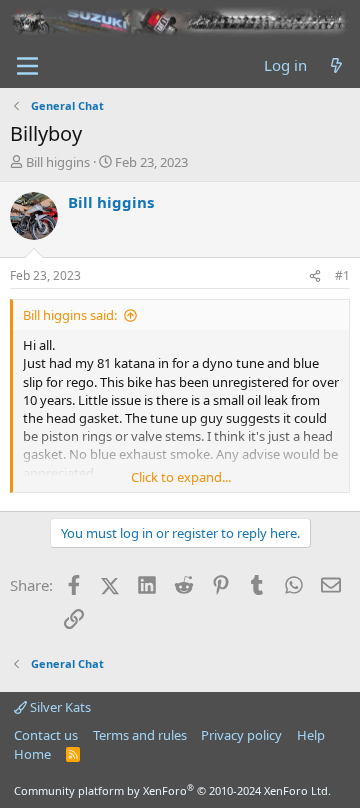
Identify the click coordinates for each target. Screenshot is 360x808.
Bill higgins (58, 162)
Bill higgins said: (70, 315)
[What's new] (336, 65)
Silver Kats (59, 707)
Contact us (46, 735)
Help (311, 735)
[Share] (315, 276)
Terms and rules (140, 735)
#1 (342, 275)
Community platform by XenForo (172, 790)
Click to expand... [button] (181, 477)
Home (32, 754)
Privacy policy (241, 735)
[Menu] (27, 66)
